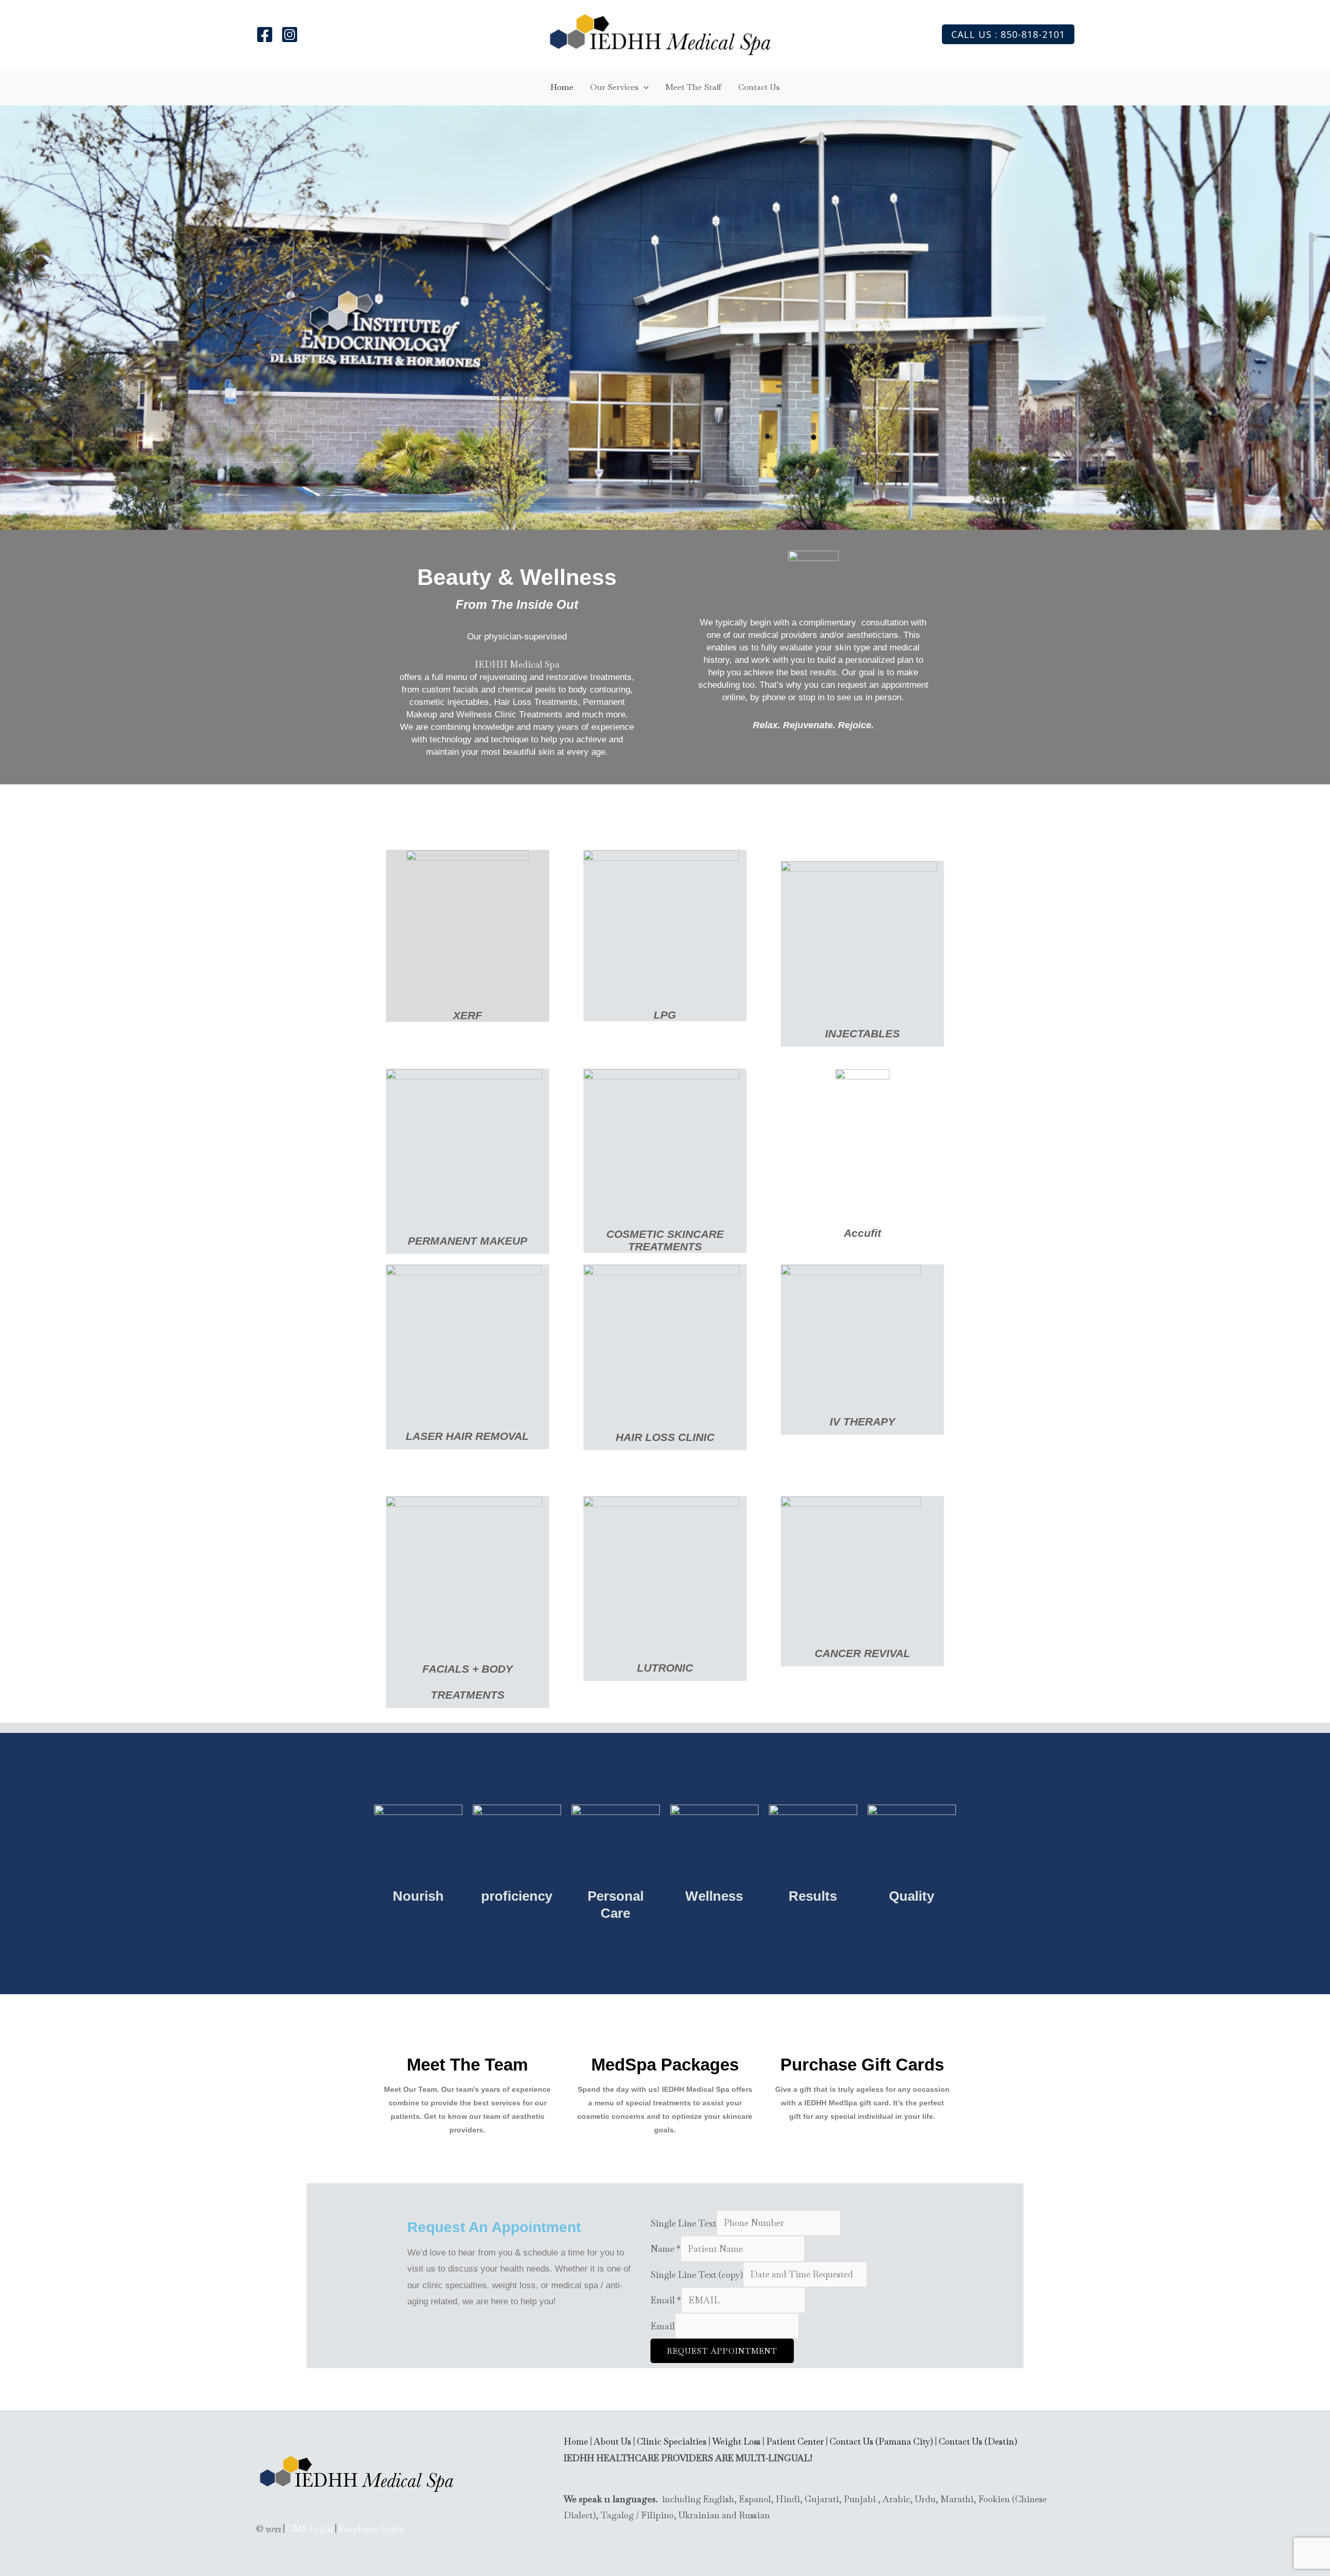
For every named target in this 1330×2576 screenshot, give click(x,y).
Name (666, 2249)
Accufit (862, 1233)
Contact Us (759, 87)
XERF (468, 1015)
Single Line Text (683, 2223)
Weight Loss (736, 2441)
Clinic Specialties (672, 2441)
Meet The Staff (694, 87)
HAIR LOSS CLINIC (665, 1437)
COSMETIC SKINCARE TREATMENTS (665, 1240)
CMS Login (310, 2529)
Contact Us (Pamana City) (881, 2441)
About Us (613, 2441)
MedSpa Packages (665, 2065)
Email (666, 2300)
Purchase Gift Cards (862, 2065)
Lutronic (665, 1668)
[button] (1008, 34)
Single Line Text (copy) (697, 2274)
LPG (665, 1015)
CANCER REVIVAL (862, 1653)
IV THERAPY (862, 1422)
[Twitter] (290, 35)
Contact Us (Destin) (978, 2441)
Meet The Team (467, 2065)
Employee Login (371, 2529)
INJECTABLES (862, 1033)
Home (562, 87)
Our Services (614, 87)
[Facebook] (265, 35)
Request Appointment (722, 2351)
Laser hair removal (467, 1436)
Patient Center (795, 2441)
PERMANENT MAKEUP (468, 1241)
